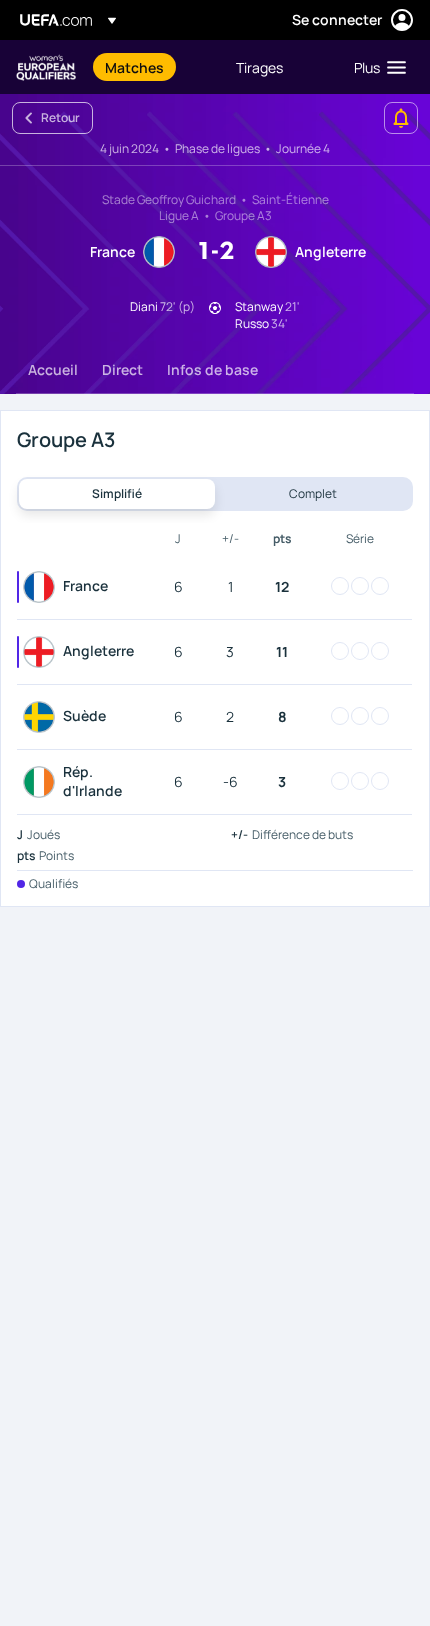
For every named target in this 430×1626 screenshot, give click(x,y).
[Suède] (43, 717)
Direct (122, 369)
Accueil (53, 369)
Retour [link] (60, 117)
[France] (43, 587)
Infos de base (212, 369)
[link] (134, 67)
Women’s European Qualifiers (46, 67)
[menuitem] (153, 67)
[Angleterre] (43, 652)
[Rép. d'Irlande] (43, 782)
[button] (375, 67)
